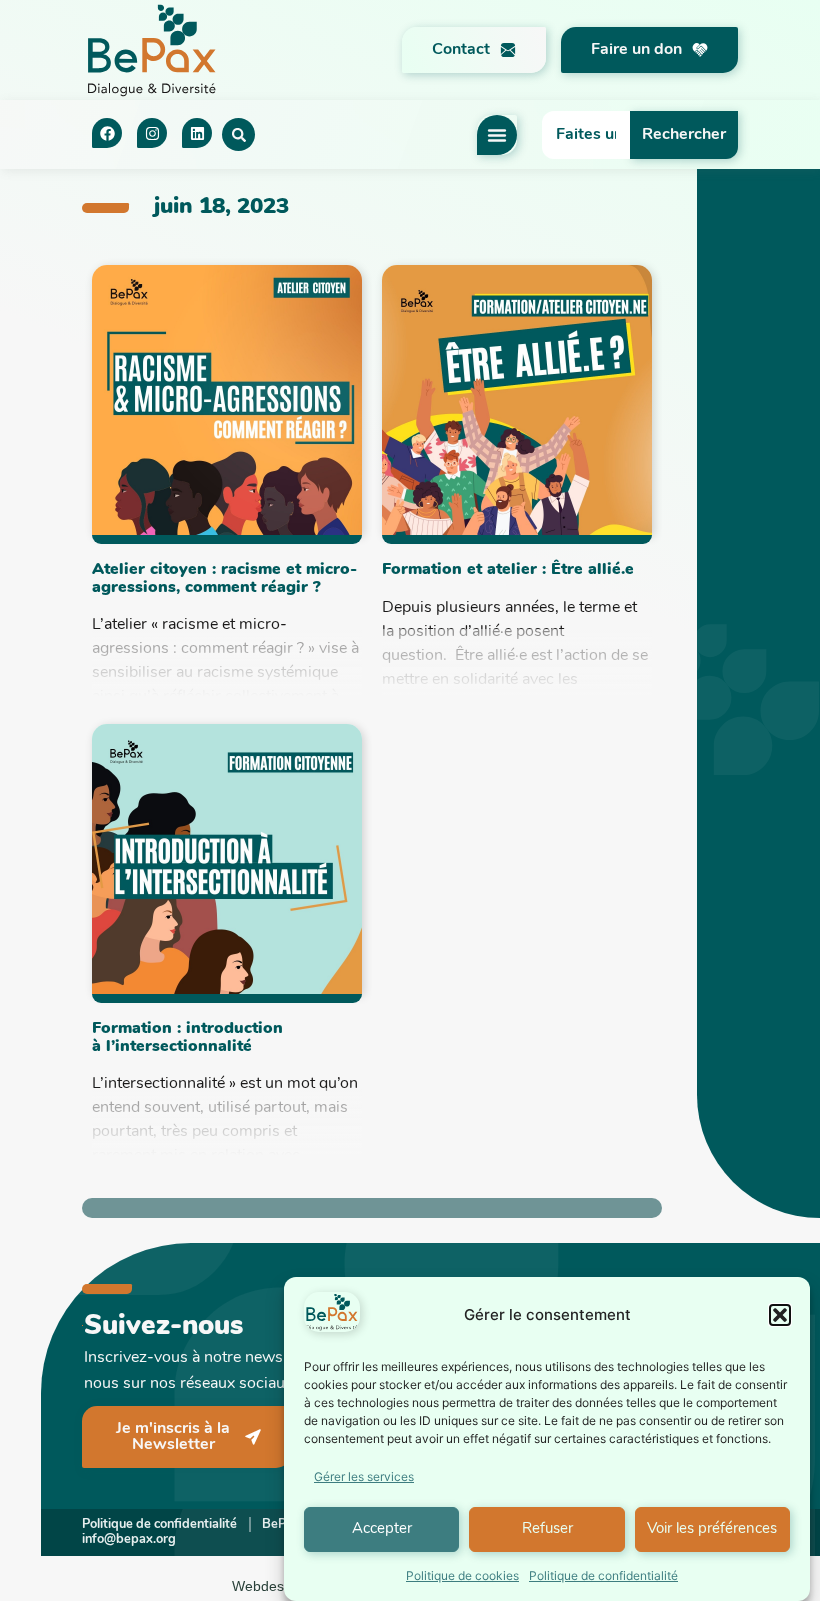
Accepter (382, 1529)
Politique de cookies (462, 1575)
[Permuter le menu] (497, 135)
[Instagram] (152, 133)
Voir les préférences (712, 1529)
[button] (780, 1315)
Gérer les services (364, 1476)
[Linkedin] (197, 133)
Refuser (547, 1529)
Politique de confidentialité (603, 1575)
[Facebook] (107, 133)
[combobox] (586, 135)
